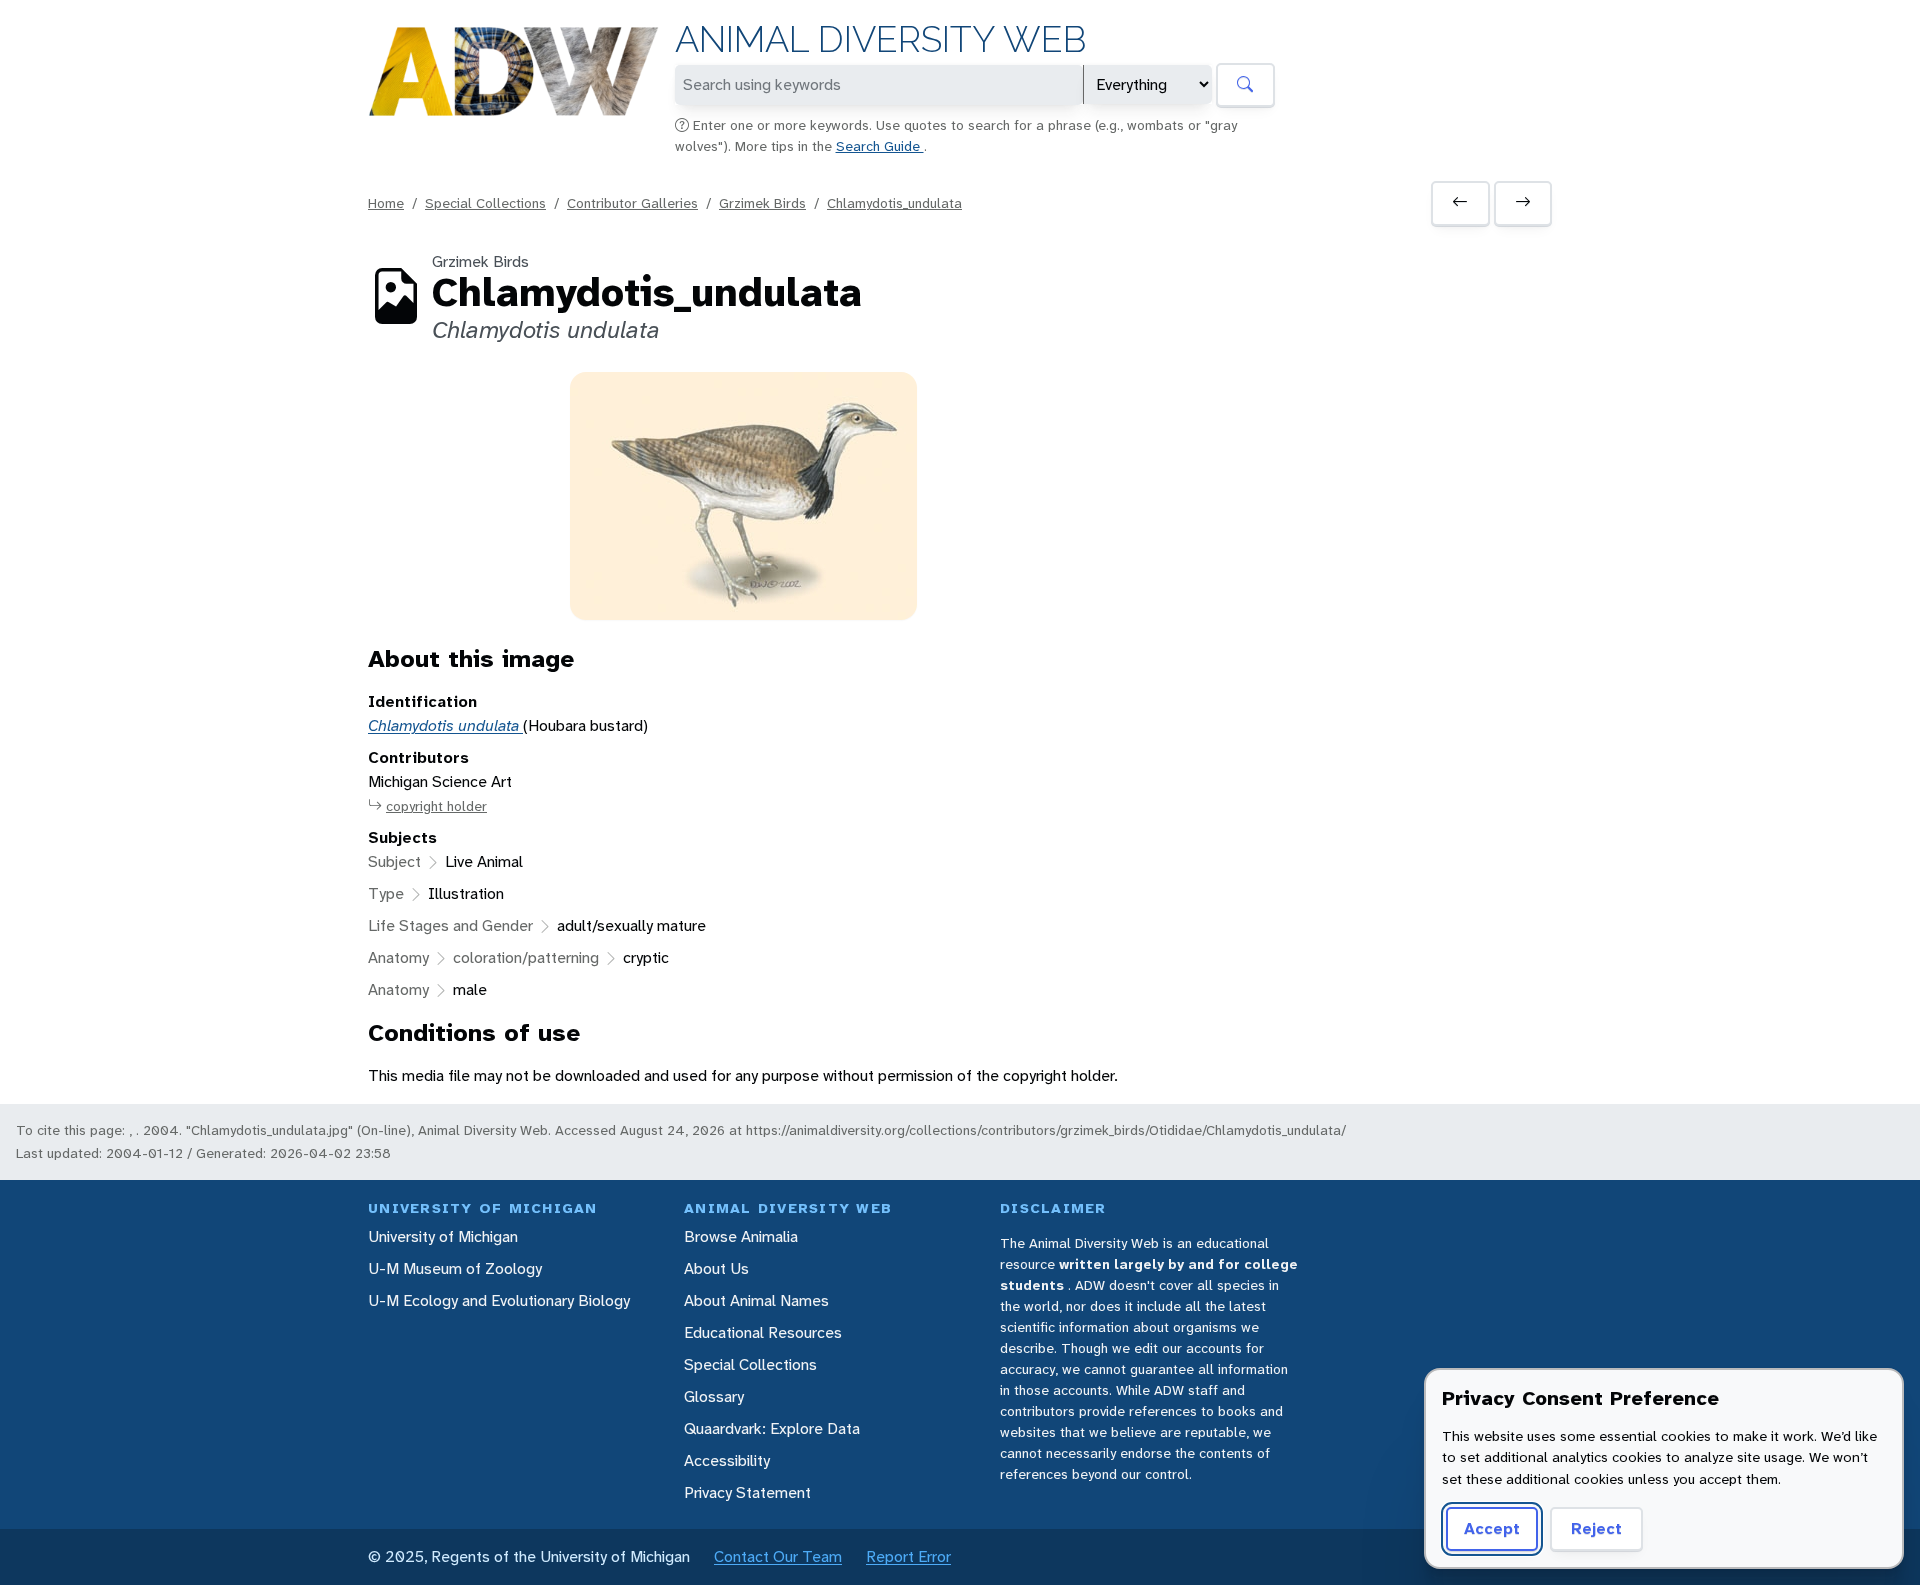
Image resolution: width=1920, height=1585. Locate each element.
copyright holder (436, 806)
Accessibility (727, 1460)
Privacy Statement (747, 1492)
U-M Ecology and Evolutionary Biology (499, 1300)
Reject (1596, 1528)
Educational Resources (763, 1332)
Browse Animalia (741, 1236)
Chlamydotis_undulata (894, 203)
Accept (1492, 1528)
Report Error (908, 1556)
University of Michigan (443, 1236)
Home (386, 203)
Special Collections (485, 203)
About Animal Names (756, 1300)
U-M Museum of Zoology (455, 1268)
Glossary (714, 1396)
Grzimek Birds (762, 203)
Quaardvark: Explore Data (772, 1428)
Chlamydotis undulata (445, 725)
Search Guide (880, 146)
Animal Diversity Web (880, 39)
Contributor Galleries (632, 203)
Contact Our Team (778, 1556)
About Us (716, 1268)
